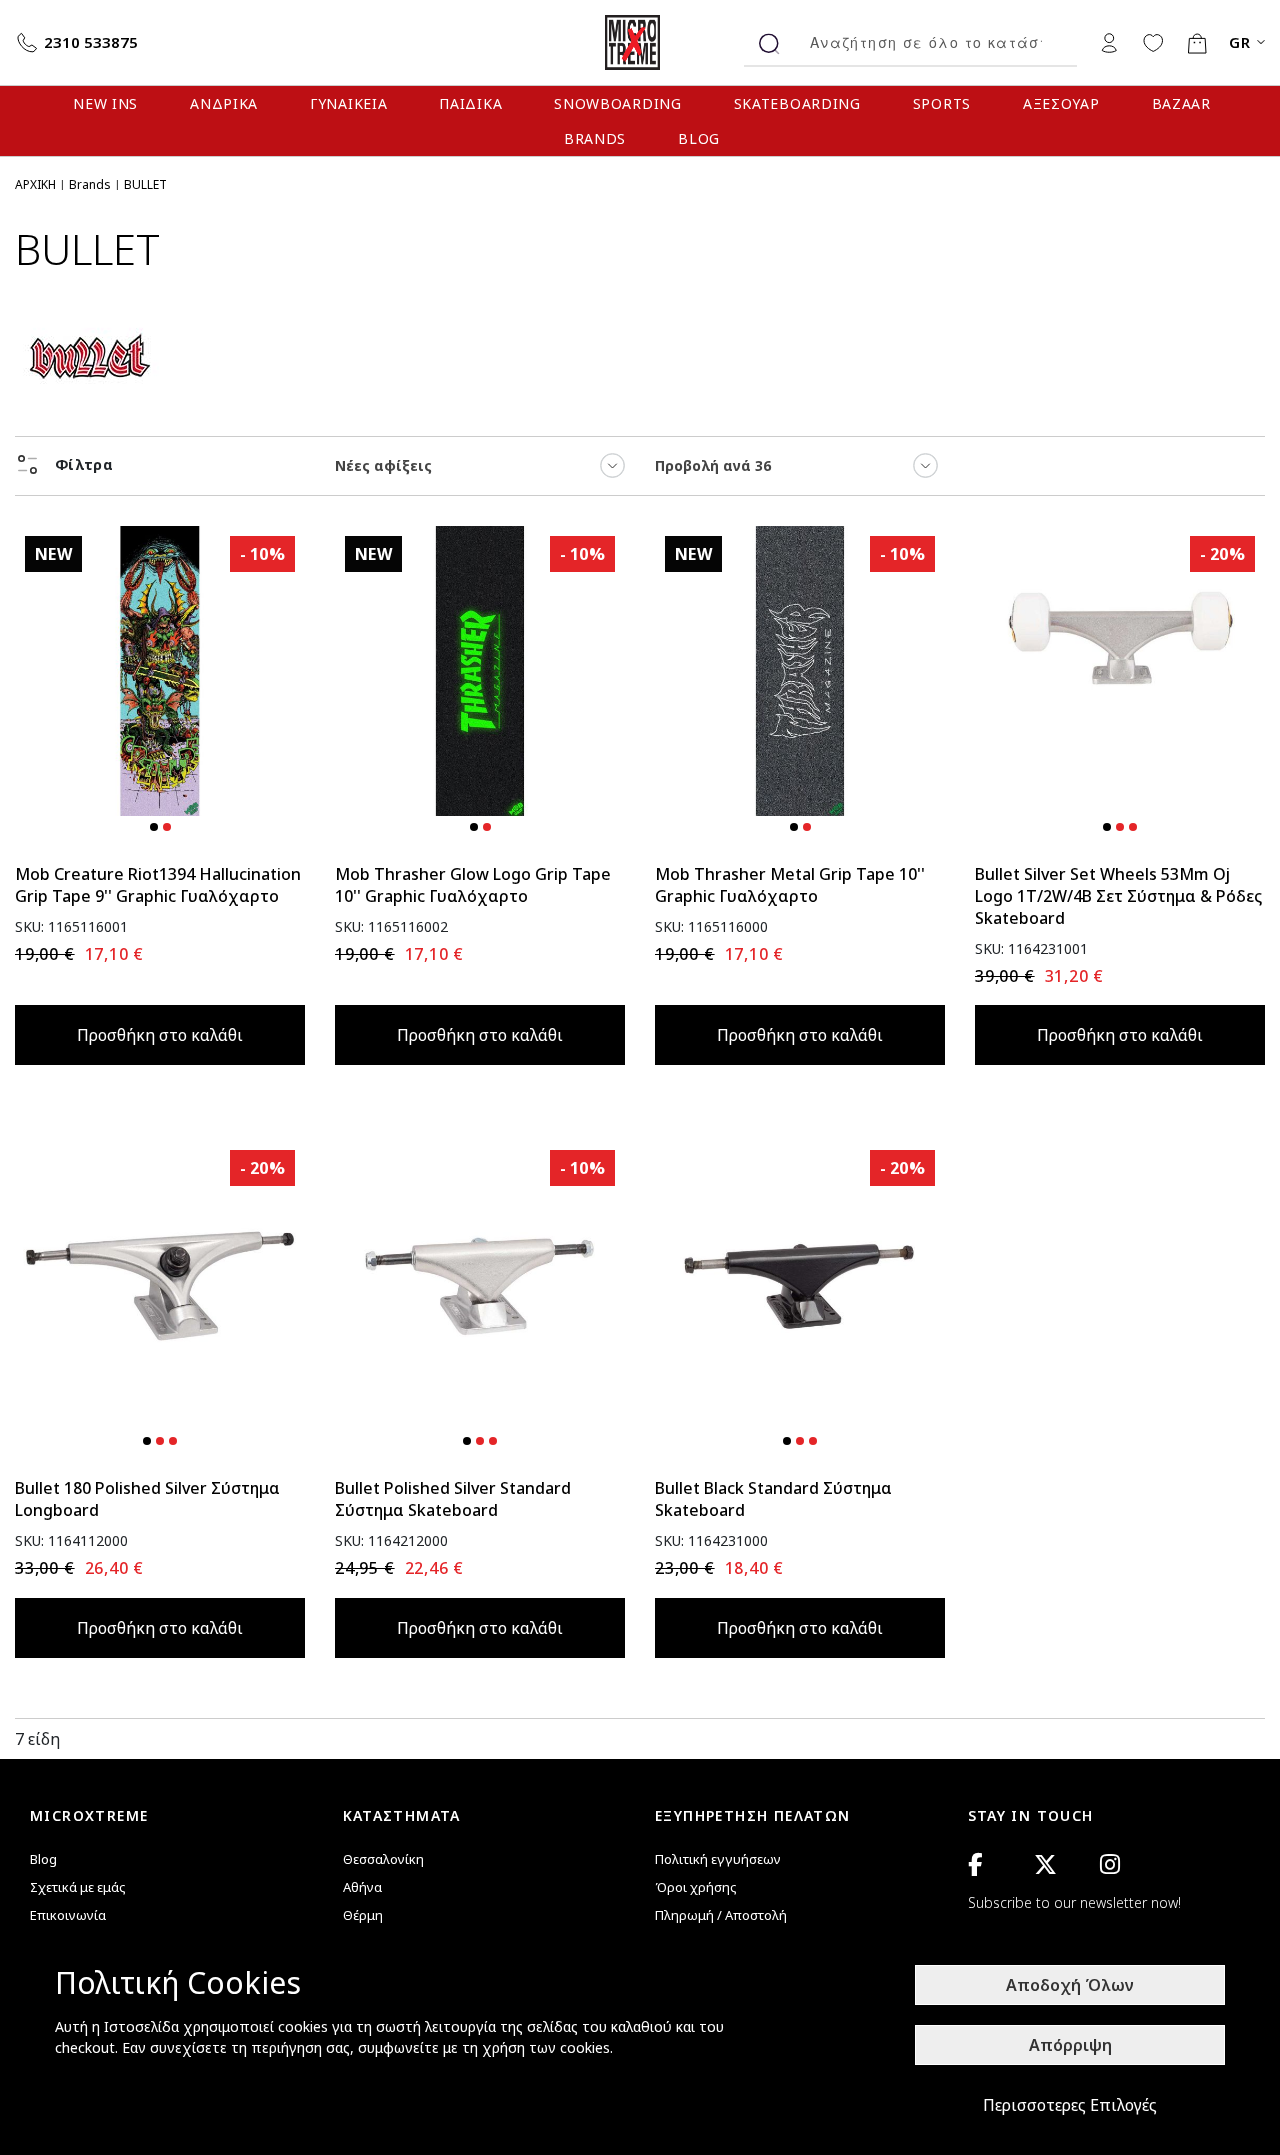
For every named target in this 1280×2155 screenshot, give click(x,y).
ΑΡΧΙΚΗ (35, 184)
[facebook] (975, 1864)
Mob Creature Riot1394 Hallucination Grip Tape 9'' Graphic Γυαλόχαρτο (158, 885)
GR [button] (1240, 42)
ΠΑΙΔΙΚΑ (470, 103)
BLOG (699, 138)
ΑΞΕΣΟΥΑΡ (1061, 103)
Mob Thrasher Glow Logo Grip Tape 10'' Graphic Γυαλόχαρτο (473, 885)
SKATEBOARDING (797, 103)
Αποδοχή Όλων (1070, 1985)
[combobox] (936, 42)
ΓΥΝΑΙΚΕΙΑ (348, 103)
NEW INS (105, 103)
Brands (90, 184)
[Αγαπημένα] (1153, 42)
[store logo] (640, 42)
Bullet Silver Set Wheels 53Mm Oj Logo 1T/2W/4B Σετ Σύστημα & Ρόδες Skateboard (1118, 896)
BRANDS (595, 138)
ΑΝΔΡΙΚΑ (224, 103)
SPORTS (942, 103)
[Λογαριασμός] (1109, 42)
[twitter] (1045, 1864)
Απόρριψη (1070, 2045)
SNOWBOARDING (617, 103)
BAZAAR (1181, 103)
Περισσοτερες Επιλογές (1070, 2105)
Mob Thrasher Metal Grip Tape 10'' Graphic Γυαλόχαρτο (790, 885)
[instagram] (1110, 1864)
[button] (154, 827)
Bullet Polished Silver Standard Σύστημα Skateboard (453, 1499)
